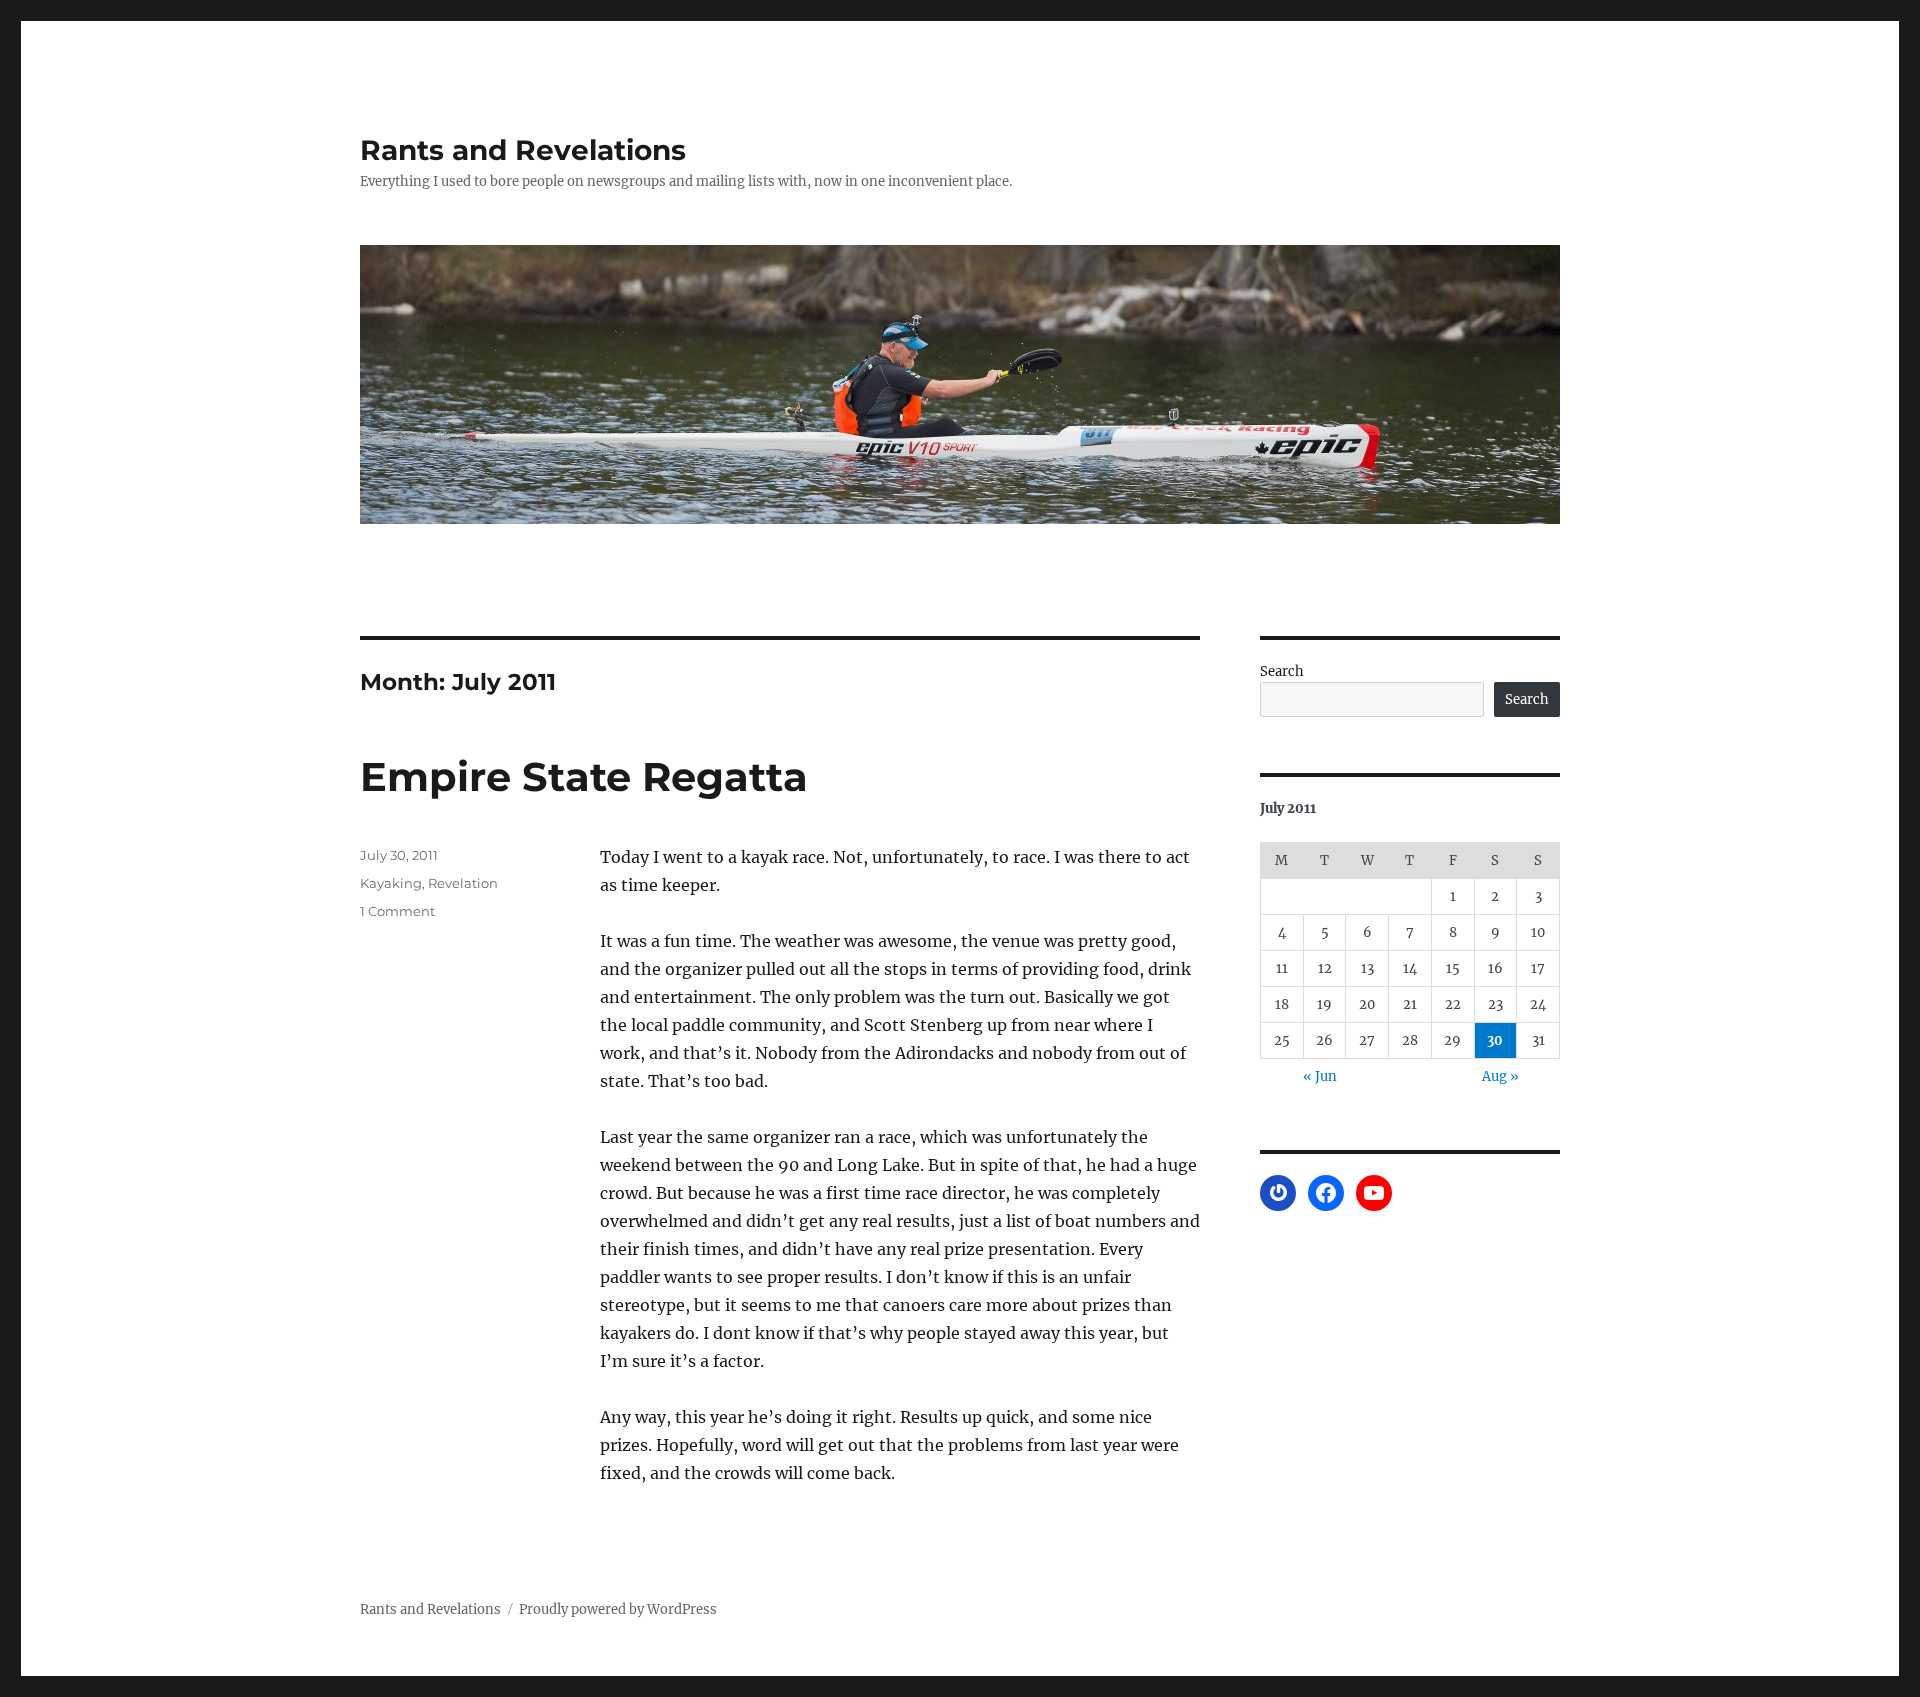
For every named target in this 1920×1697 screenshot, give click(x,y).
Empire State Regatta (584, 776)
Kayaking (391, 883)
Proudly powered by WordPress (618, 1609)
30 (1495, 1040)
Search (1282, 671)
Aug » (1500, 1076)
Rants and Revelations (523, 150)
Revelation (463, 883)
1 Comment (397, 911)
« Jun (1320, 1076)
